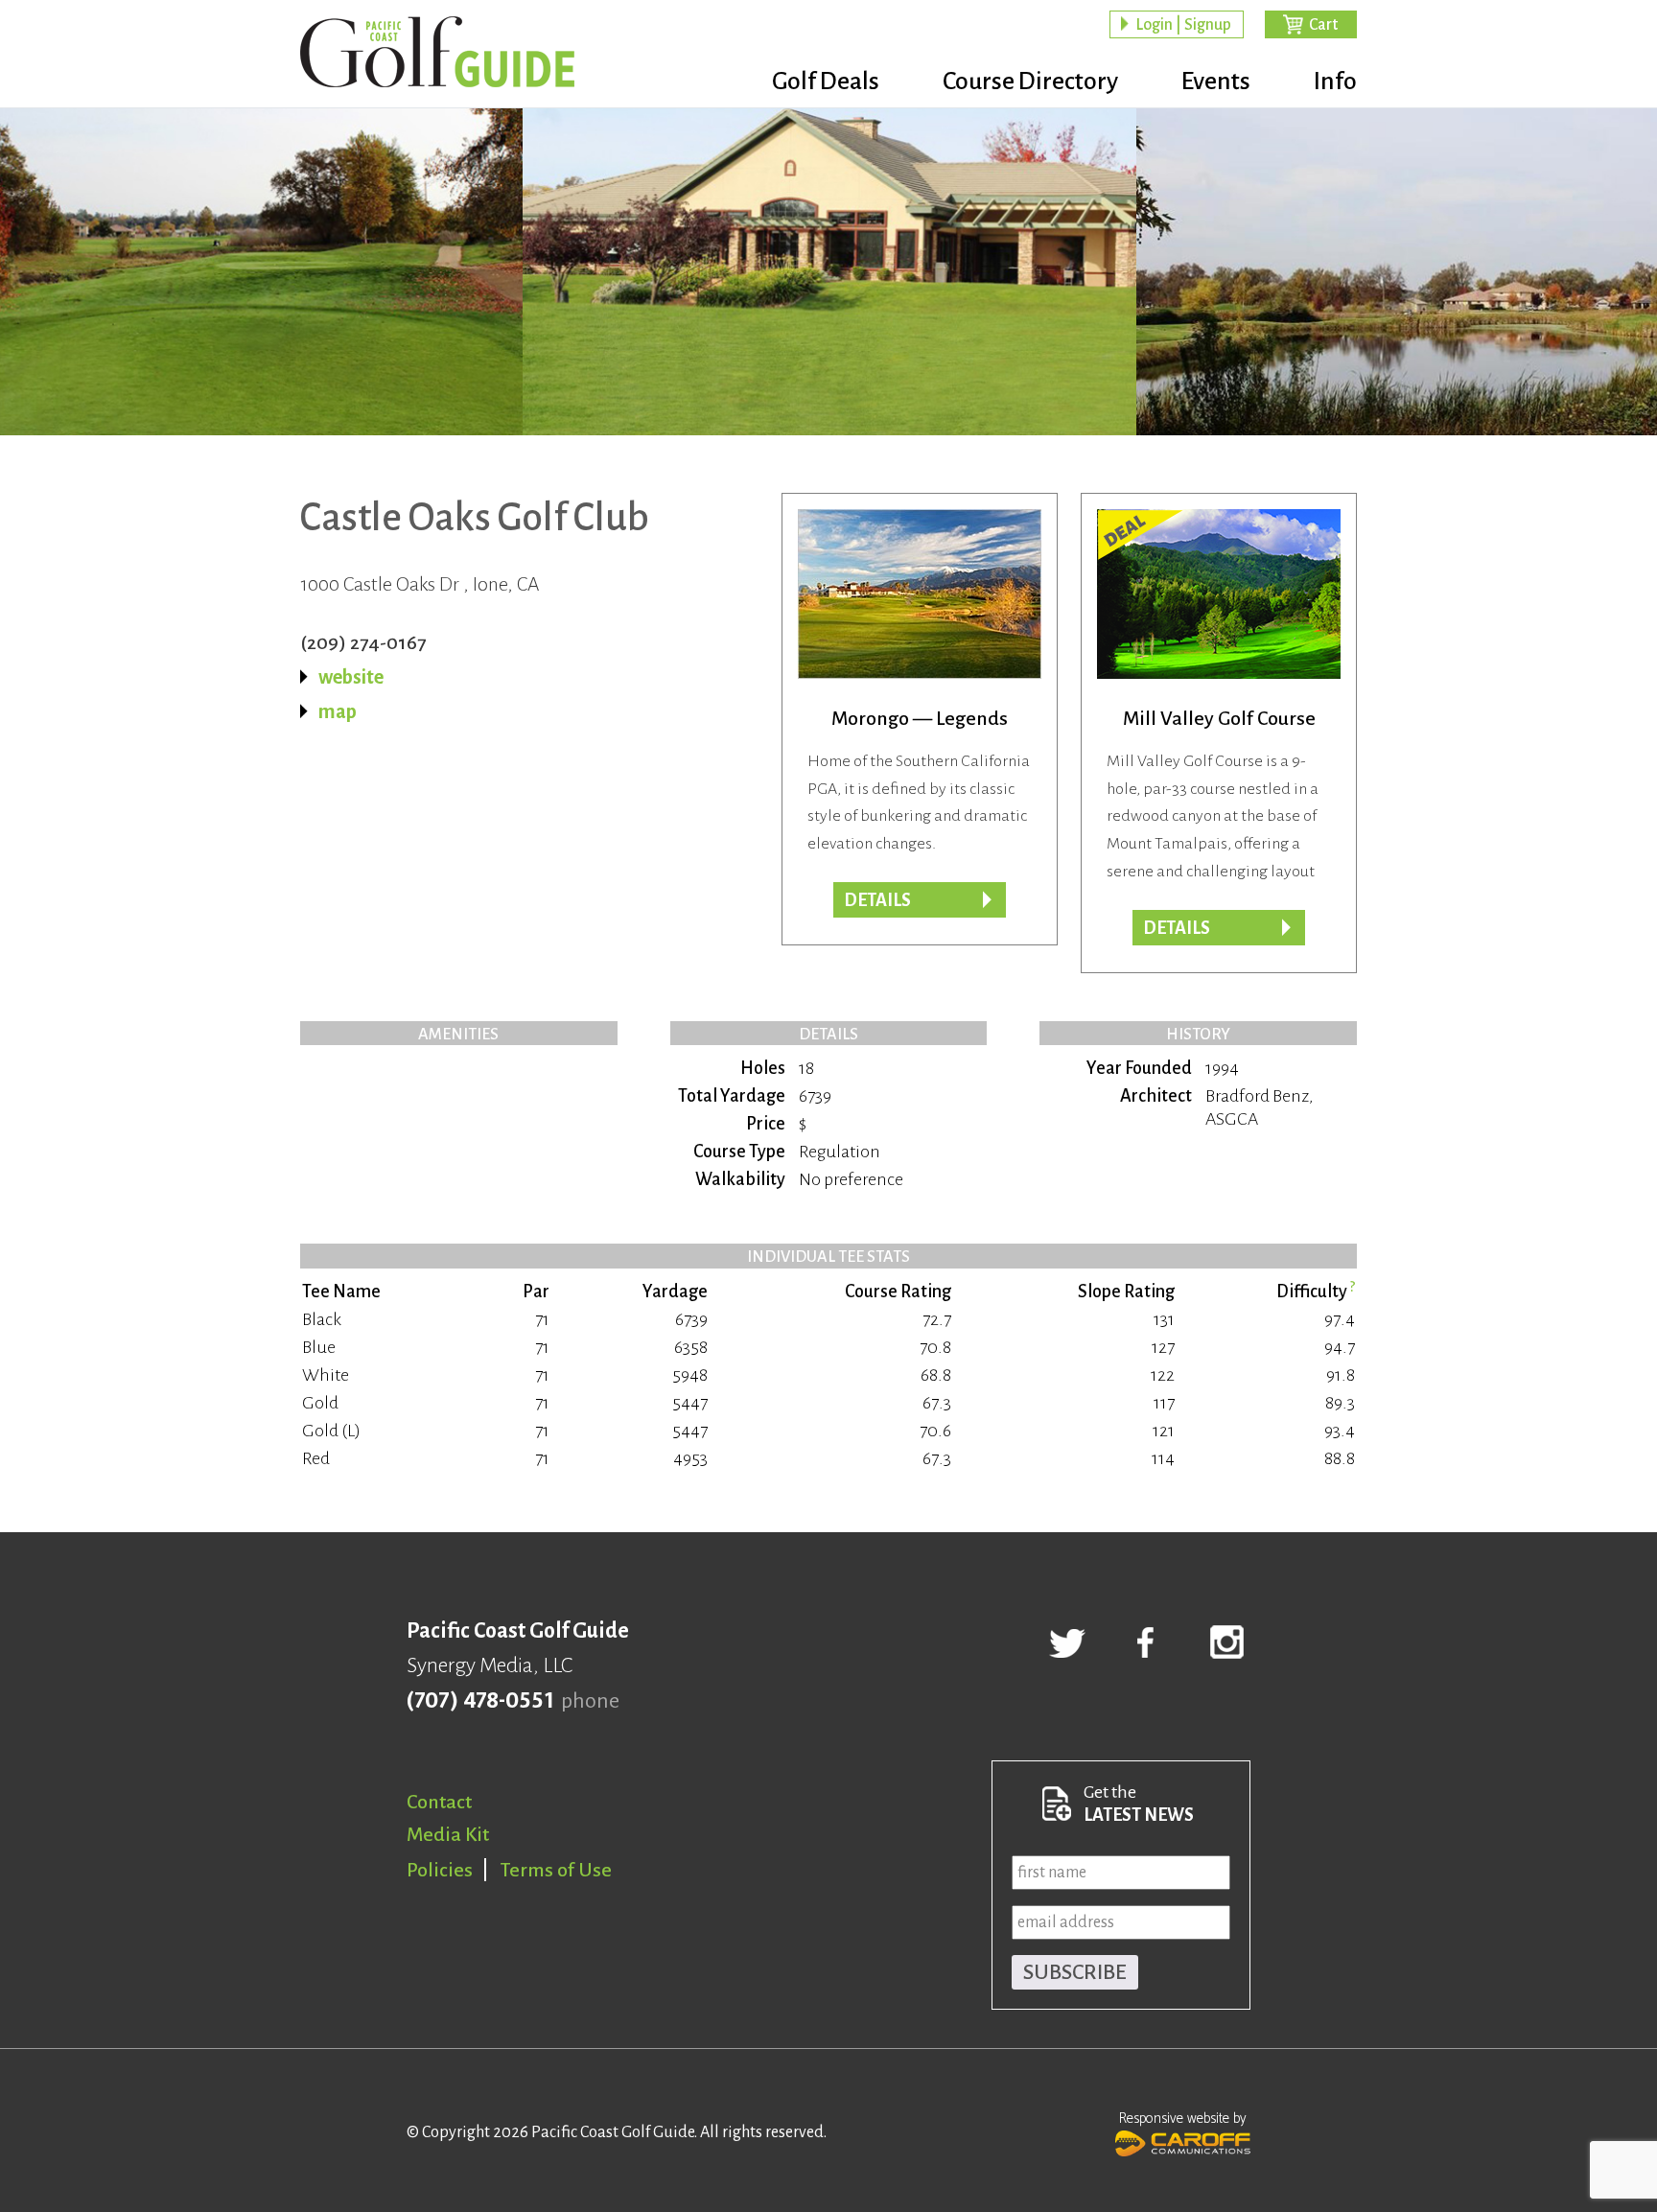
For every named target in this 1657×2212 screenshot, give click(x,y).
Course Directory (1030, 81)
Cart (1323, 25)
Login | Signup (1183, 25)
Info (1335, 81)
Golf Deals (826, 81)
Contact (439, 1802)
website (351, 677)
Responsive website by (1183, 2119)
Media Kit (448, 1834)
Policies (440, 1870)
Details (877, 900)
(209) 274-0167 (363, 642)
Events (1216, 81)
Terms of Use (556, 1870)
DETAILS (1177, 928)
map (338, 711)
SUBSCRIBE (1075, 1972)
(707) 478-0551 (480, 1701)
